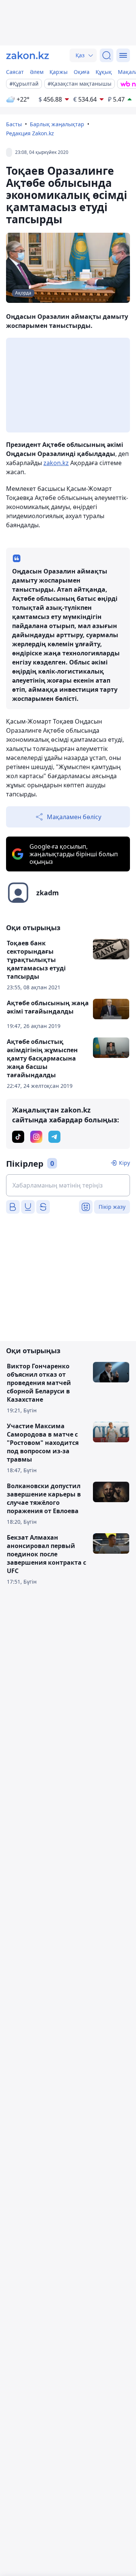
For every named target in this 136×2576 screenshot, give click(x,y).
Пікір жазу (112, 1207)
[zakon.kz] (28, 55)
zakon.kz (56, 463)
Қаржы (59, 72)
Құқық (104, 72)
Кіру (124, 1163)
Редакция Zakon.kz (30, 133)
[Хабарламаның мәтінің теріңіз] (68, 1185)
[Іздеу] (107, 55)
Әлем (37, 72)
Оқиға (82, 72)
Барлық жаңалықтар (57, 124)
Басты (14, 124)
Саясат (15, 72)
